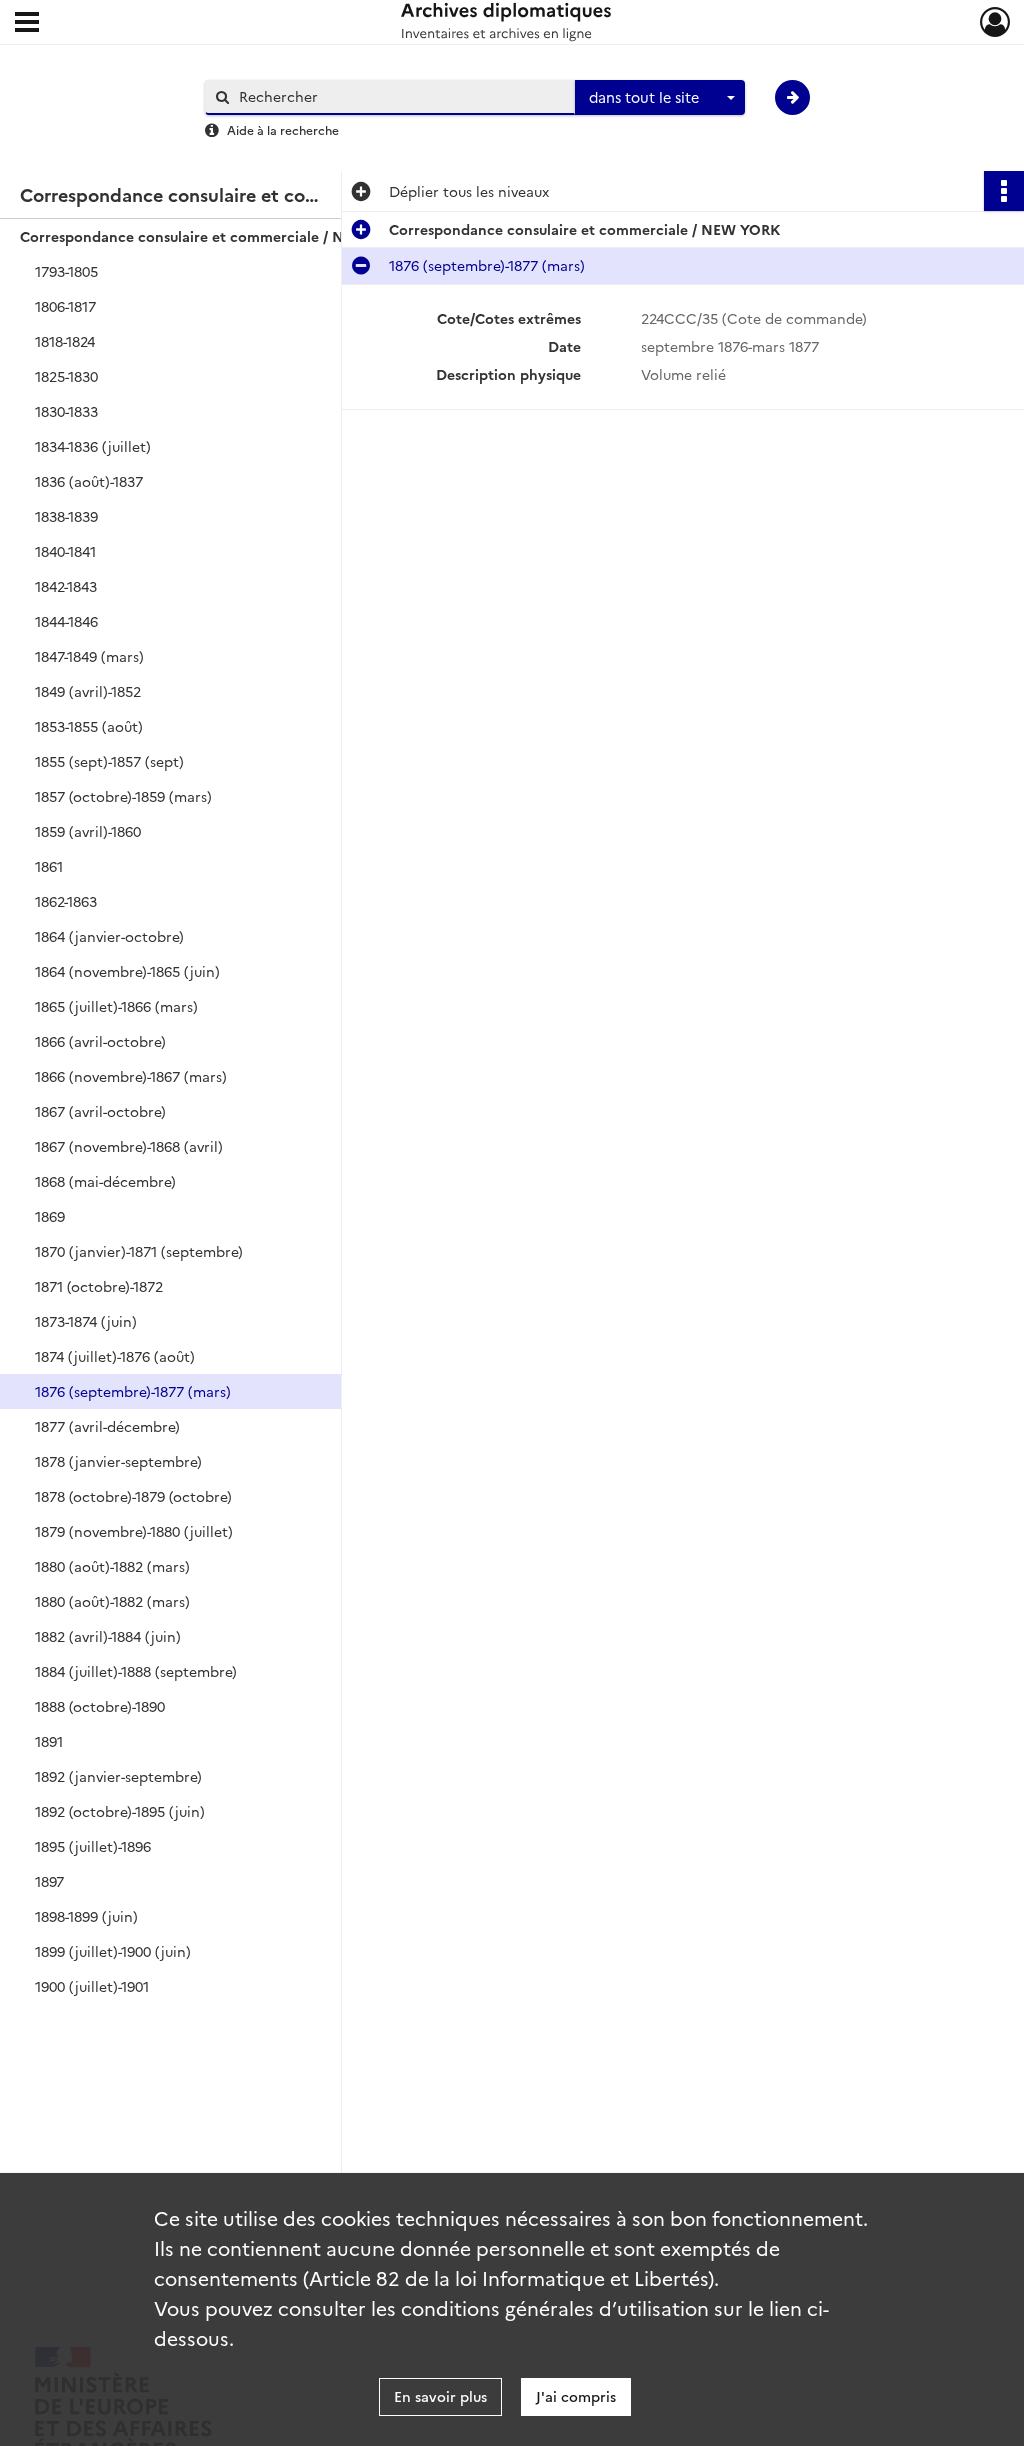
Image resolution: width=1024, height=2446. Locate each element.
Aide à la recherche (283, 129)
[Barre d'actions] (1004, 191)
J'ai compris (576, 2396)
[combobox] (660, 98)
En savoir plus (440, 2396)
